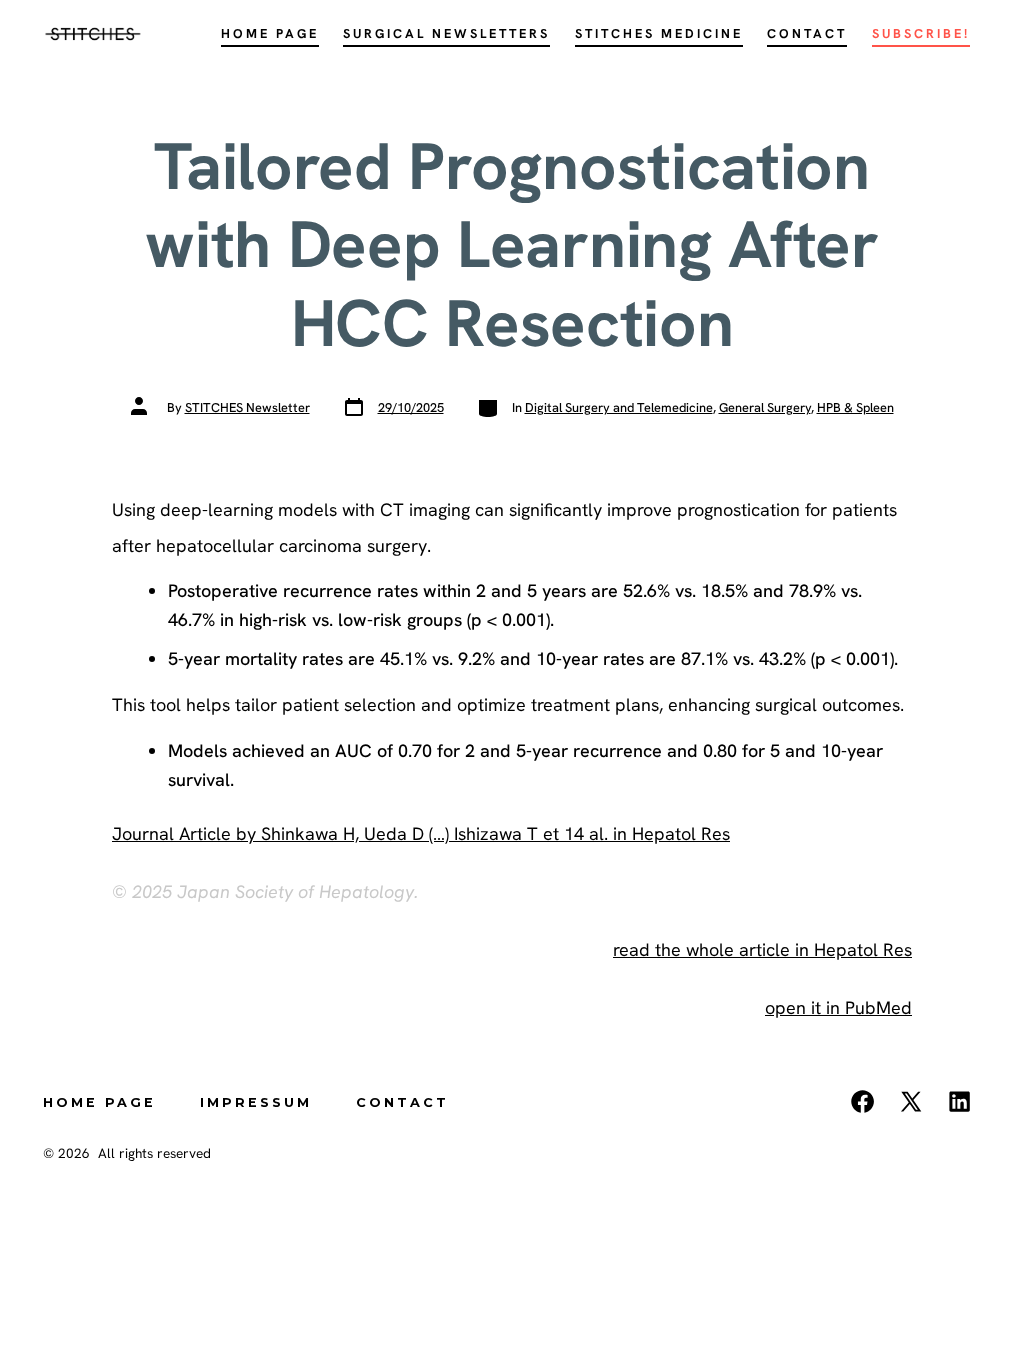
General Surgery (765, 407)
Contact (807, 33)
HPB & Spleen (855, 407)
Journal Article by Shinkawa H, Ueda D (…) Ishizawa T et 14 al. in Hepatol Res (421, 833)
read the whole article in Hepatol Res (762, 949)
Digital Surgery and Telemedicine (619, 407)
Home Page (270, 33)
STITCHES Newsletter (247, 407)
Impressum (256, 1102)
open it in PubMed (838, 1007)
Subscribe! (921, 33)
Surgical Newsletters (446, 33)
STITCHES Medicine (659, 33)
